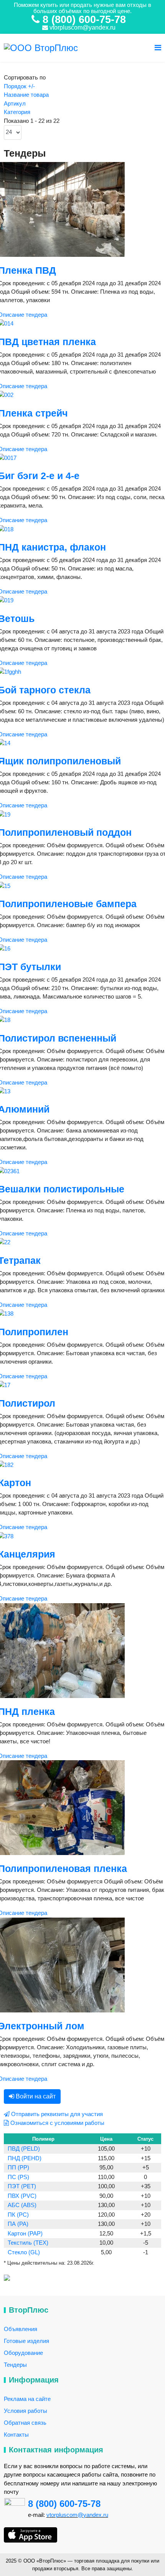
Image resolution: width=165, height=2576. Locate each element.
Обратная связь (25, 2423)
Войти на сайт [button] (35, 2096)
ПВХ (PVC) (22, 2196)
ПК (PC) (18, 2215)
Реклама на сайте (27, 2399)
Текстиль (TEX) (28, 2243)
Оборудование (23, 2353)
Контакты (16, 2435)
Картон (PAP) (25, 2233)
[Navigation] (158, 48)
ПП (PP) (18, 2167)
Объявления (21, 2329)
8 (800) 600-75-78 (64, 2504)
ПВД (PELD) (24, 2149)
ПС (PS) (18, 2177)
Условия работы (26, 2411)
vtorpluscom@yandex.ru (82, 27)
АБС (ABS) (22, 2205)
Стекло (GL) (24, 2252)
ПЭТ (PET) (22, 2186)
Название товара (26, 95)
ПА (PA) (18, 2224)
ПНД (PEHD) (25, 2158)
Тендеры (15, 2365)
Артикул (15, 103)
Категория (17, 112)
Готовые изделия (26, 2341)
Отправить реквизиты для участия (56, 2114)
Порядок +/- (19, 86)
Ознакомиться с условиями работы (57, 2123)
